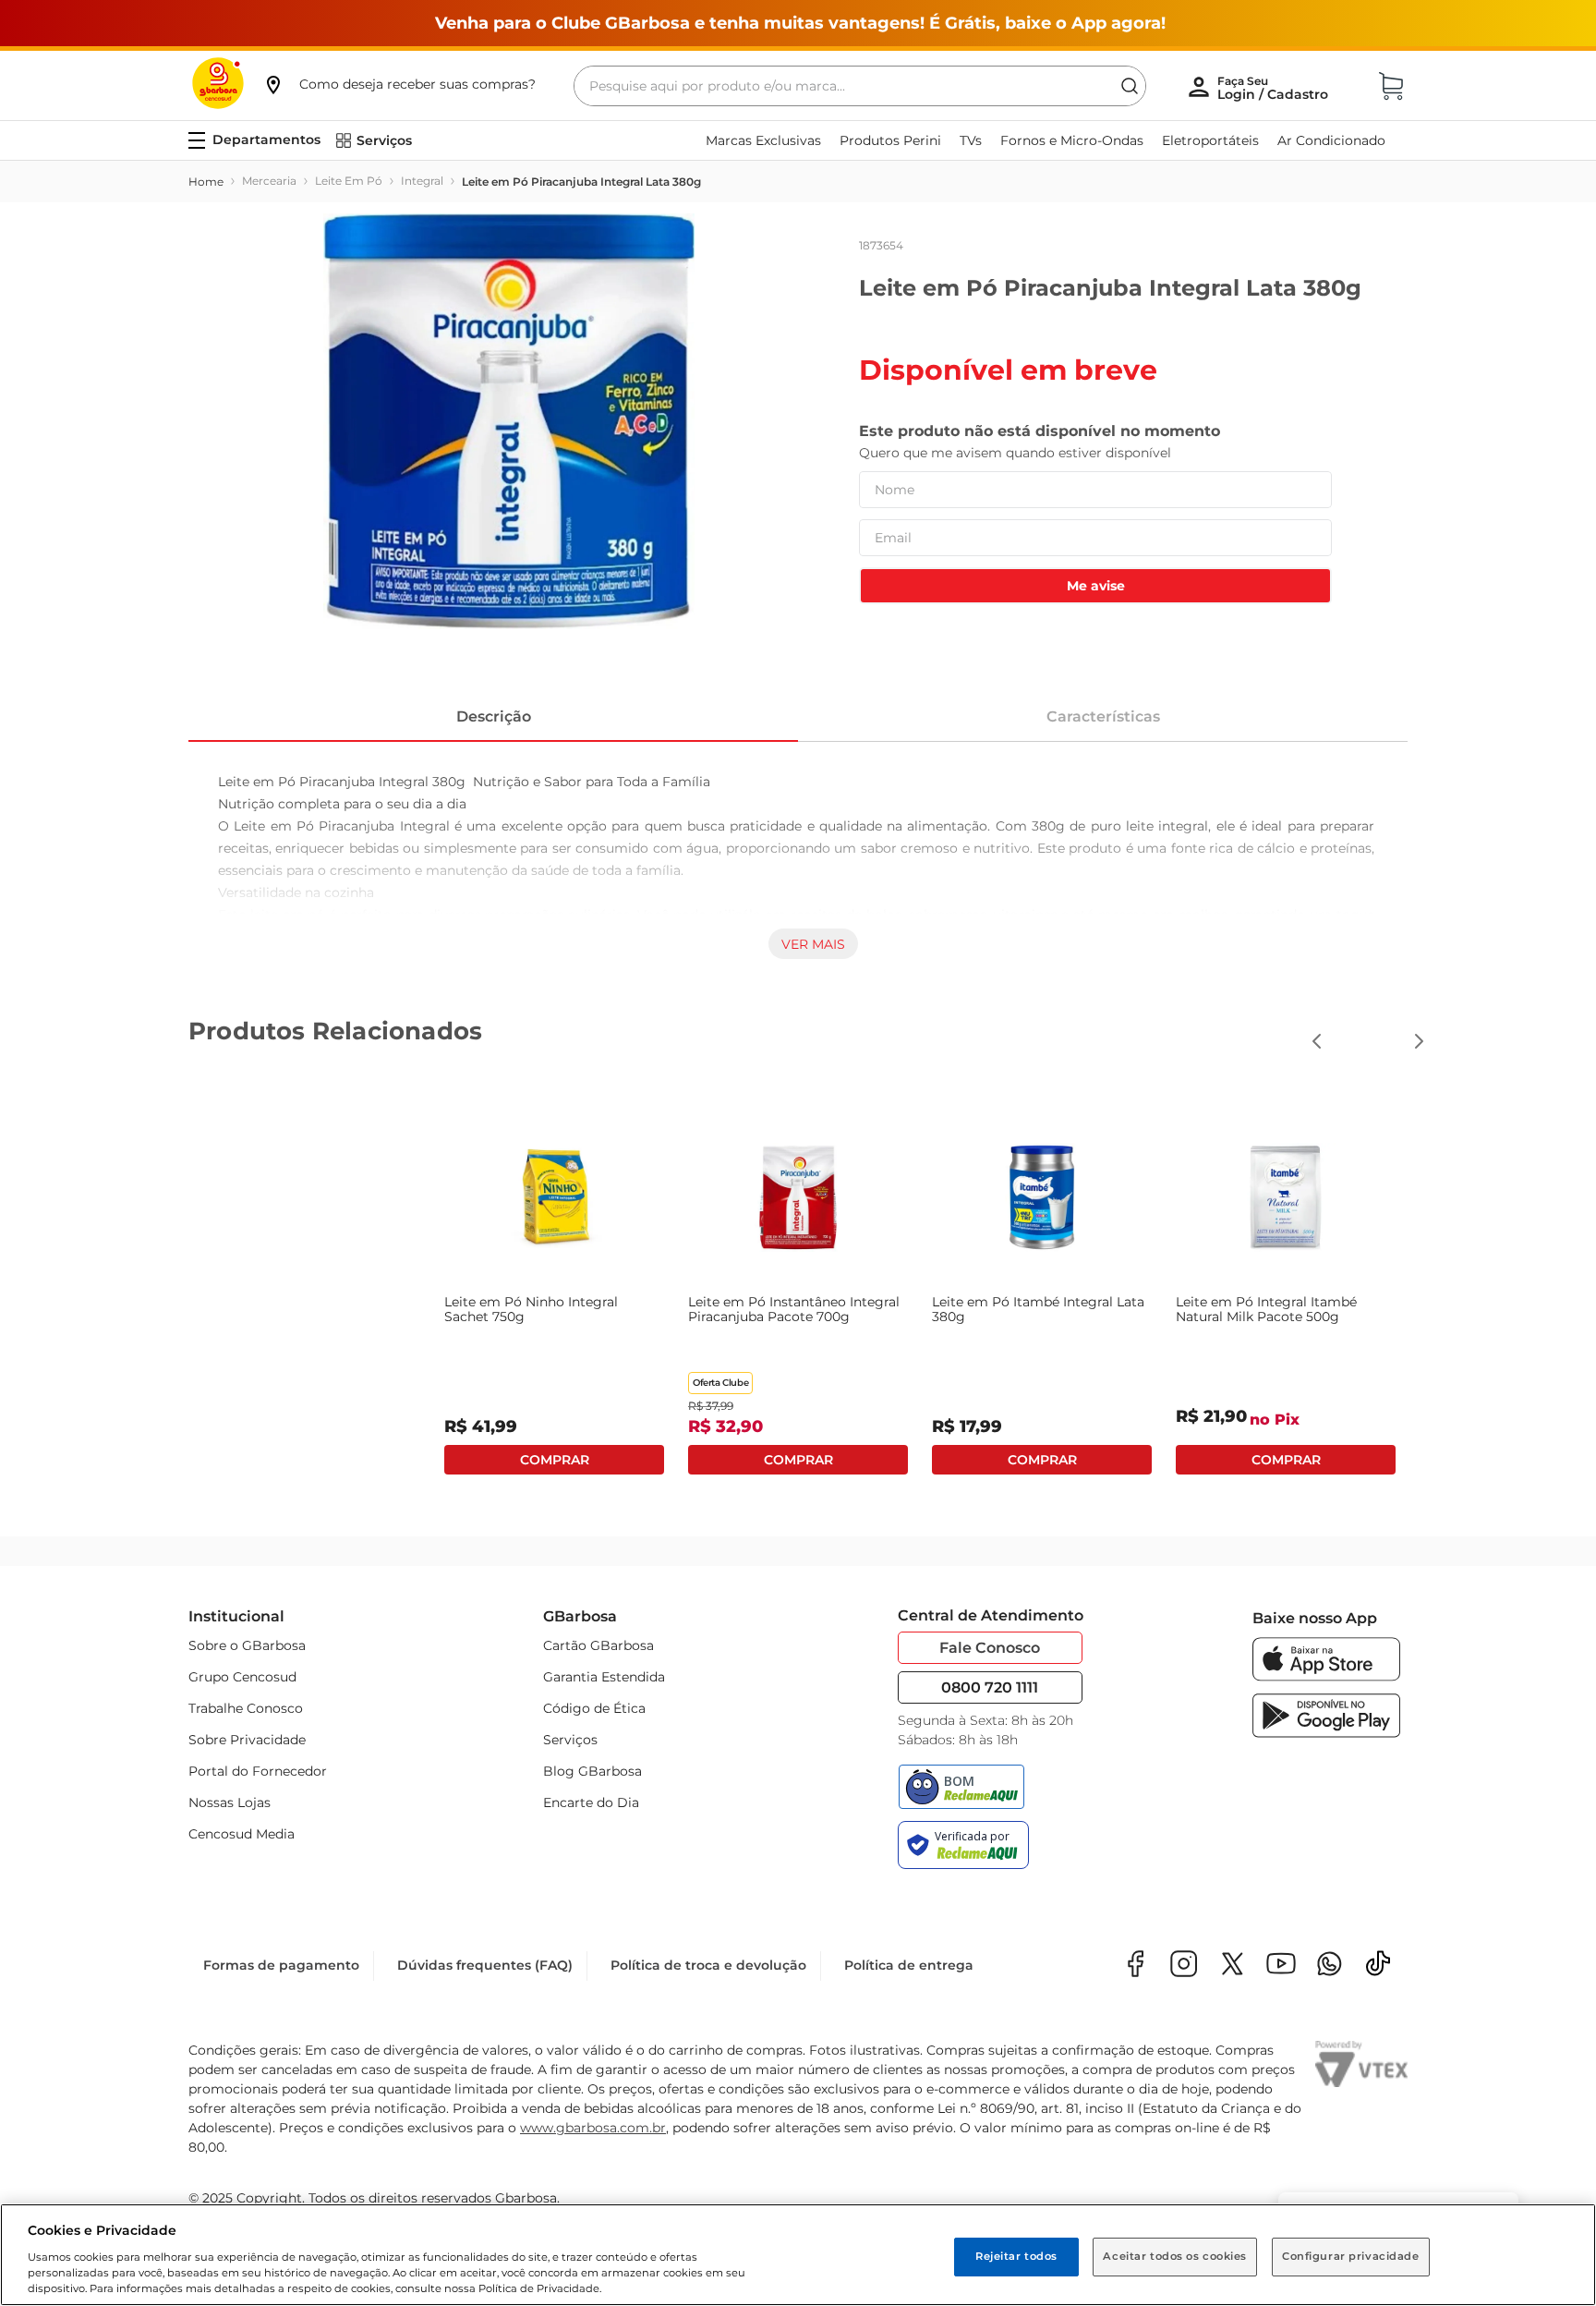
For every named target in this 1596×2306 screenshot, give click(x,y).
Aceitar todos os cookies (1175, 2256)
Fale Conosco (990, 1648)
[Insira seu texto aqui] (1330, 1966)
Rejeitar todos (1016, 2256)
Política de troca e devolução (708, 1965)
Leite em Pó (349, 181)
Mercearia (269, 181)
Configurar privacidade (1351, 2256)
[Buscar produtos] (1130, 86)
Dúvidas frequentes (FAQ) (485, 1965)
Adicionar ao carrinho (554, 1460)
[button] (399, 84)
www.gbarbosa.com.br (593, 2128)
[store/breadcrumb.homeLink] (206, 182)
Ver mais (813, 944)
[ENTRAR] (1275, 88)
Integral (422, 181)
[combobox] (860, 86)
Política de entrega (909, 1965)
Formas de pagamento (281, 1965)
